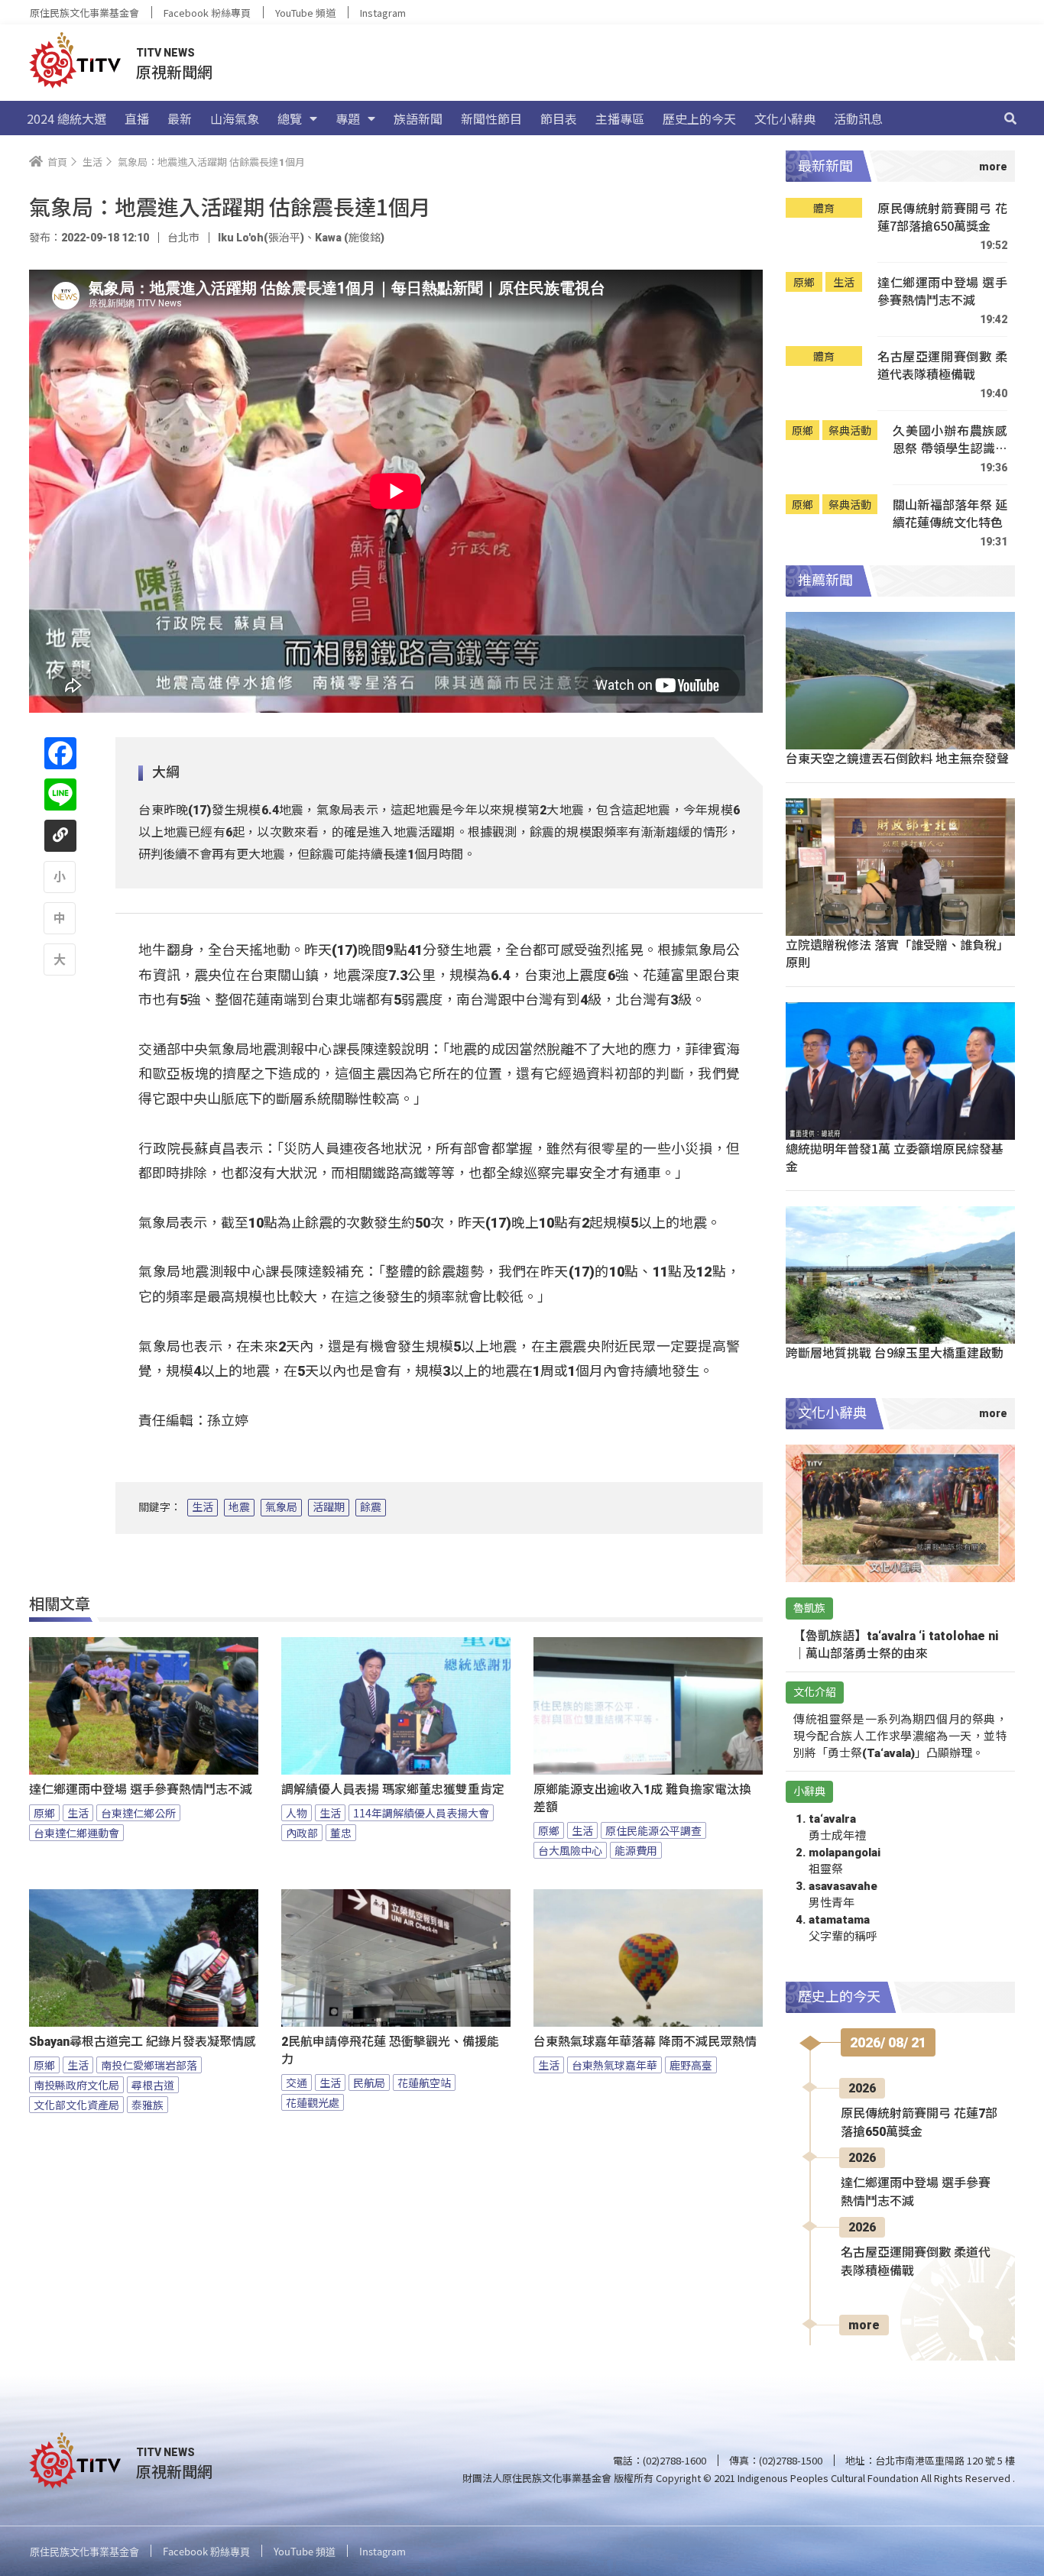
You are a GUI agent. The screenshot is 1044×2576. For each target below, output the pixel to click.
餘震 (371, 1507)
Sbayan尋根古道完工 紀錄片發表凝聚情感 (143, 2042)
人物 (297, 1813)
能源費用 (636, 1850)
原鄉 (44, 1813)
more (864, 2325)
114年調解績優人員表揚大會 (421, 1813)
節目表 (559, 118)
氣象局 (281, 1507)
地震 (239, 1507)
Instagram (383, 13)
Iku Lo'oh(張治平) (261, 238)
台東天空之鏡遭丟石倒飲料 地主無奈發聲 (897, 758)
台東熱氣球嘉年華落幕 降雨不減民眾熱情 (645, 2042)
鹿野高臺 (691, 2065)
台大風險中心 (570, 1850)
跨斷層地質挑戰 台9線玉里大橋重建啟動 (895, 1352)
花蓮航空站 (424, 2082)
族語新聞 (418, 118)
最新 (180, 118)
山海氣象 (235, 118)
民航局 (369, 2082)
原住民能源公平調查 (653, 1830)
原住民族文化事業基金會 (84, 13)
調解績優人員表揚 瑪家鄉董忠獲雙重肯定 (393, 1790)
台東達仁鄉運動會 (76, 1833)
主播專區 (620, 118)
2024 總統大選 (66, 118)
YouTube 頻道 (305, 13)
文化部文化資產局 (76, 2105)
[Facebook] (60, 753)
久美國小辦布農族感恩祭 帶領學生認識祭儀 (950, 440)
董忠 (341, 1833)
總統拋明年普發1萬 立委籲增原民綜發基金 (895, 1157)
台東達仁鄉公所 (138, 1813)
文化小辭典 (785, 118)
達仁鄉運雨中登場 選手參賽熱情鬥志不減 (141, 1790)
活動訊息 (858, 118)
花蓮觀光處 (313, 2102)
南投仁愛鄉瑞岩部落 (149, 2065)
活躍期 (329, 1507)
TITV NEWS (165, 53)
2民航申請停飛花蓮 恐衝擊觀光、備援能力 (390, 2050)
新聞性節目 (491, 118)
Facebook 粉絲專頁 (207, 13)
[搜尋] (1010, 118)
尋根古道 (153, 2085)
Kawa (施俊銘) (350, 238)
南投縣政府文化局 (76, 2085)
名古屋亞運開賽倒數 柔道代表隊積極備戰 (942, 366)
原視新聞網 (174, 71)
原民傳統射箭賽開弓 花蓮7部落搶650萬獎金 (942, 217)
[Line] (60, 794)
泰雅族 (148, 2105)
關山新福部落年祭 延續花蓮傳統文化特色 (950, 514)
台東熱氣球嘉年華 (614, 2065)
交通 (297, 2082)
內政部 (302, 1833)
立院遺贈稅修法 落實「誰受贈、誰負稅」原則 (897, 953)
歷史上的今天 (699, 118)
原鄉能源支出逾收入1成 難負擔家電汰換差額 (642, 1798)
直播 (137, 118)
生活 (203, 1507)
